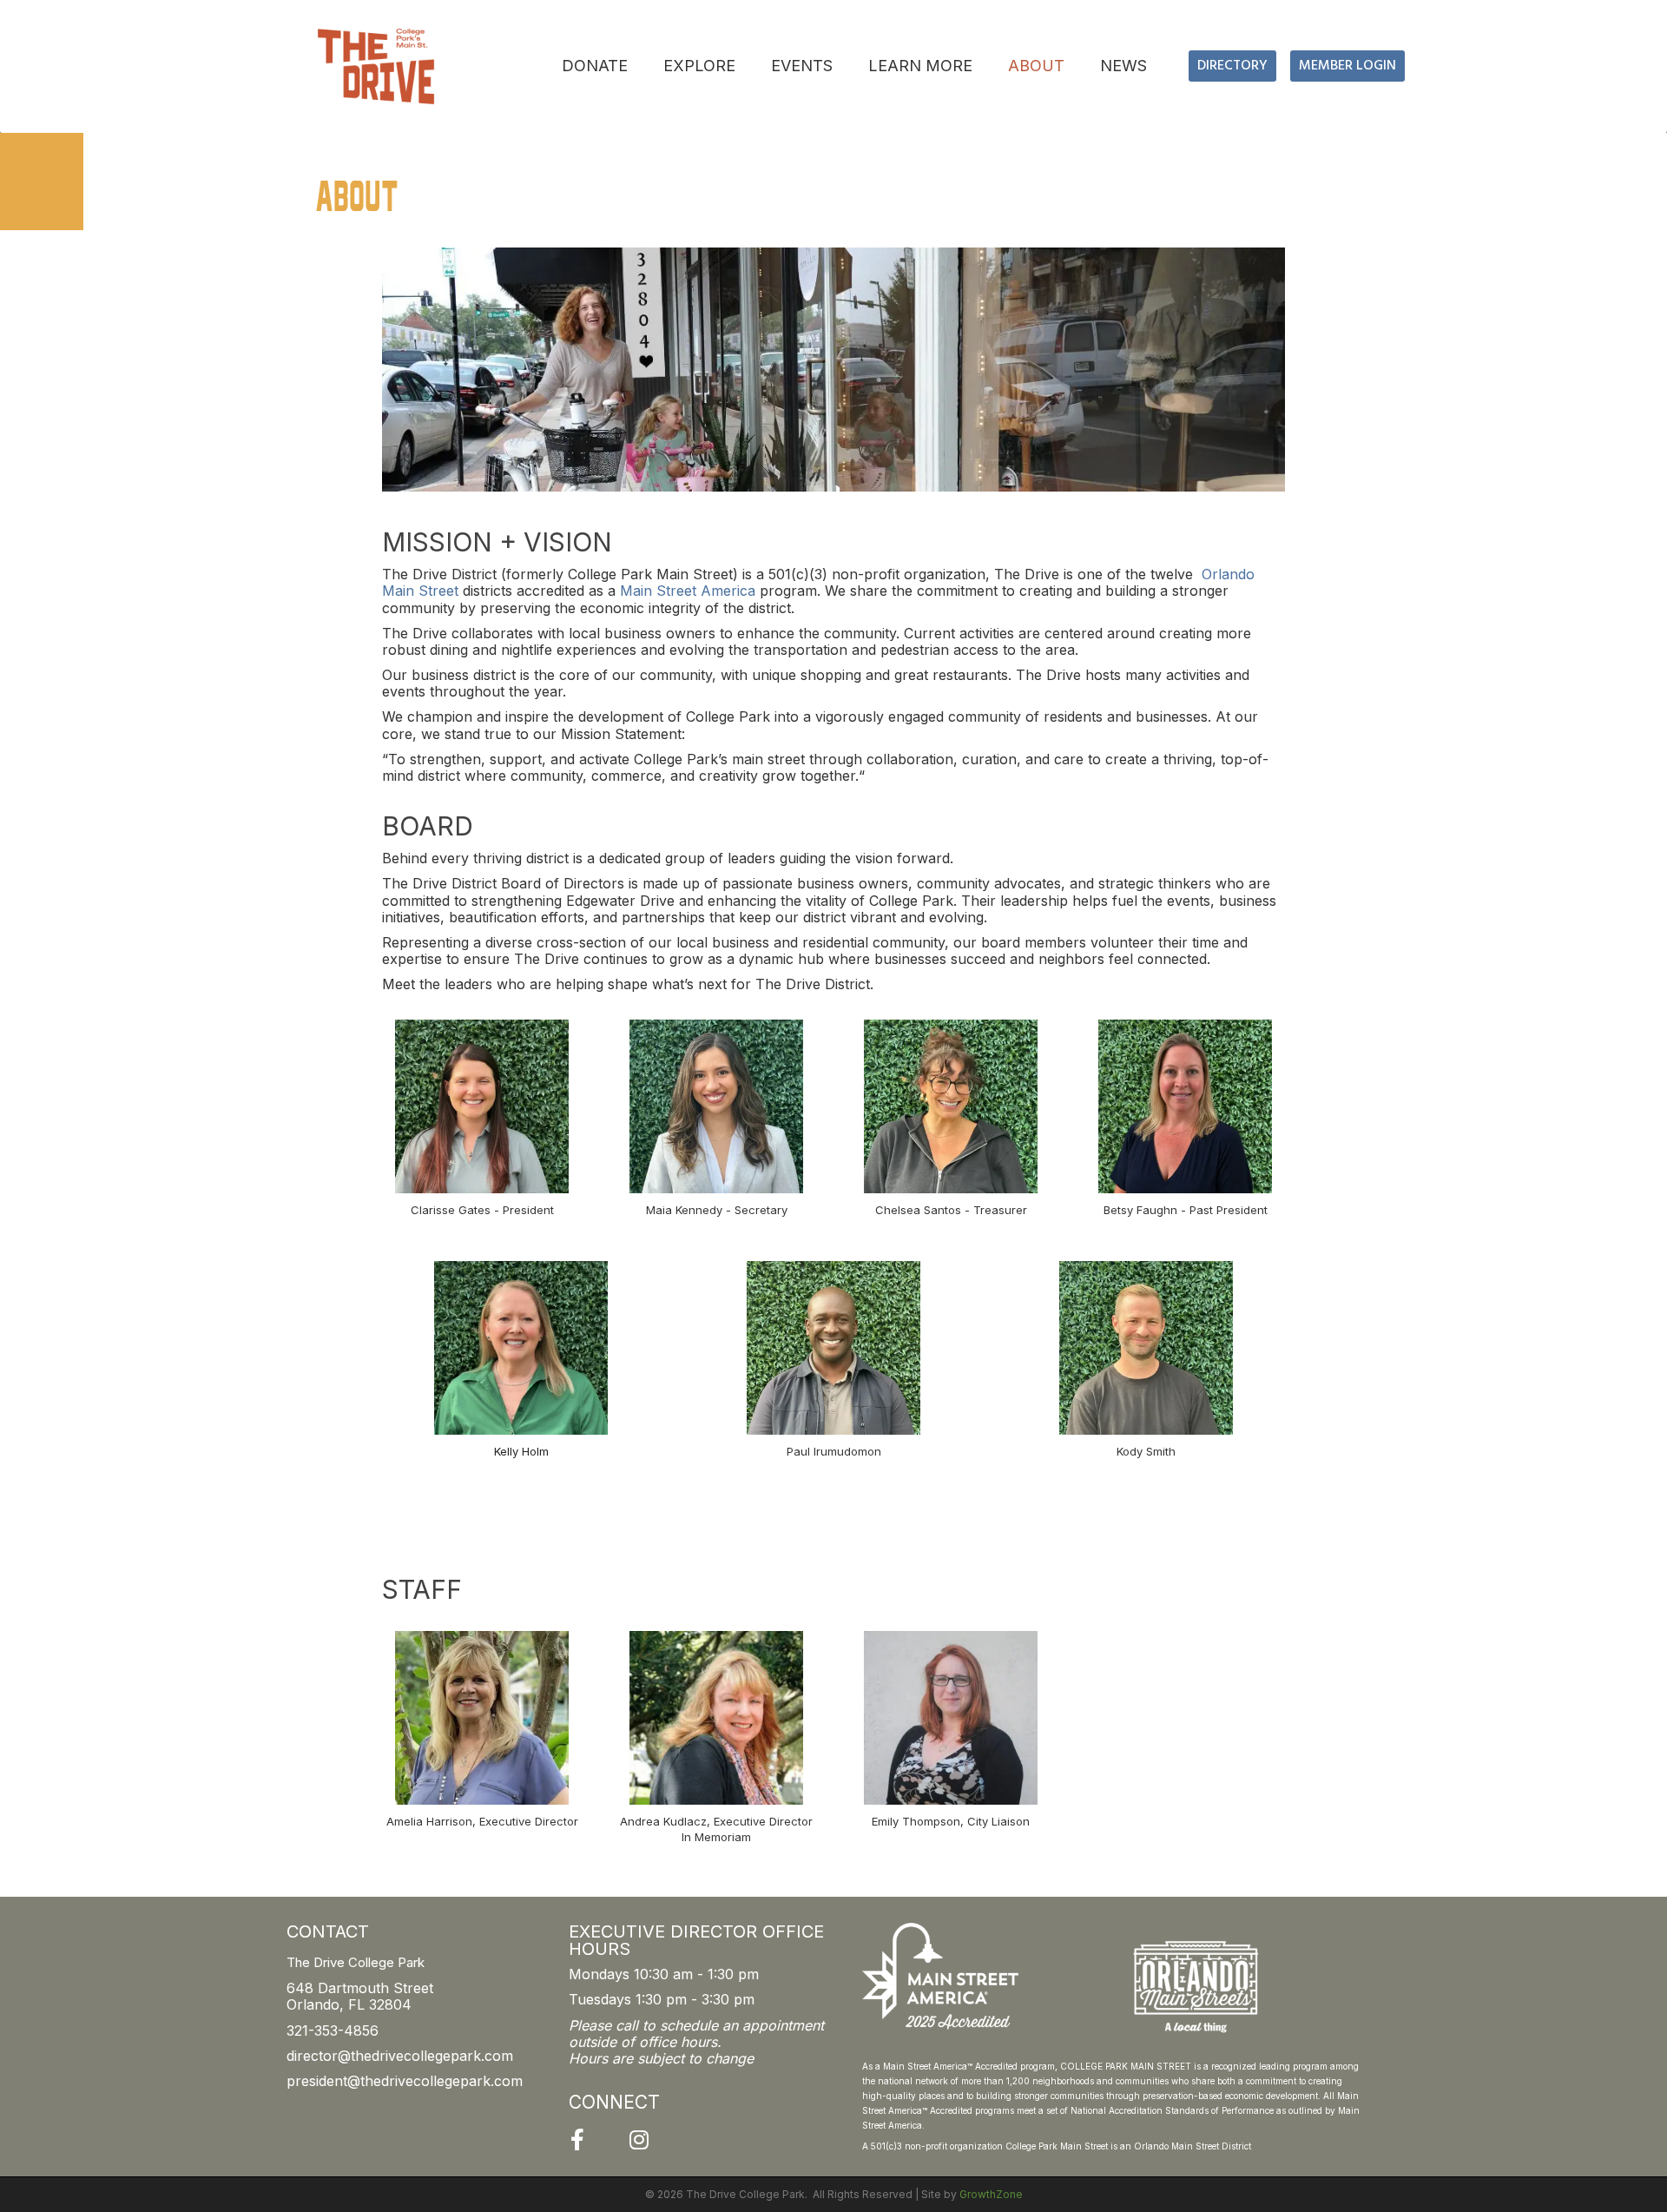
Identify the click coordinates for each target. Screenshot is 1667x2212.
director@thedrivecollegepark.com (400, 2056)
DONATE (595, 66)
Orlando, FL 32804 (349, 2004)
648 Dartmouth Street (360, 1988)
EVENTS (802, 66)
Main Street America (688, 591)
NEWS (1123, 66)
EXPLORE (699, 66)
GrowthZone (991, 2194)
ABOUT (1036, 66)
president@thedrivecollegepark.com (405, 2081)
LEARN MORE (920, 66)
